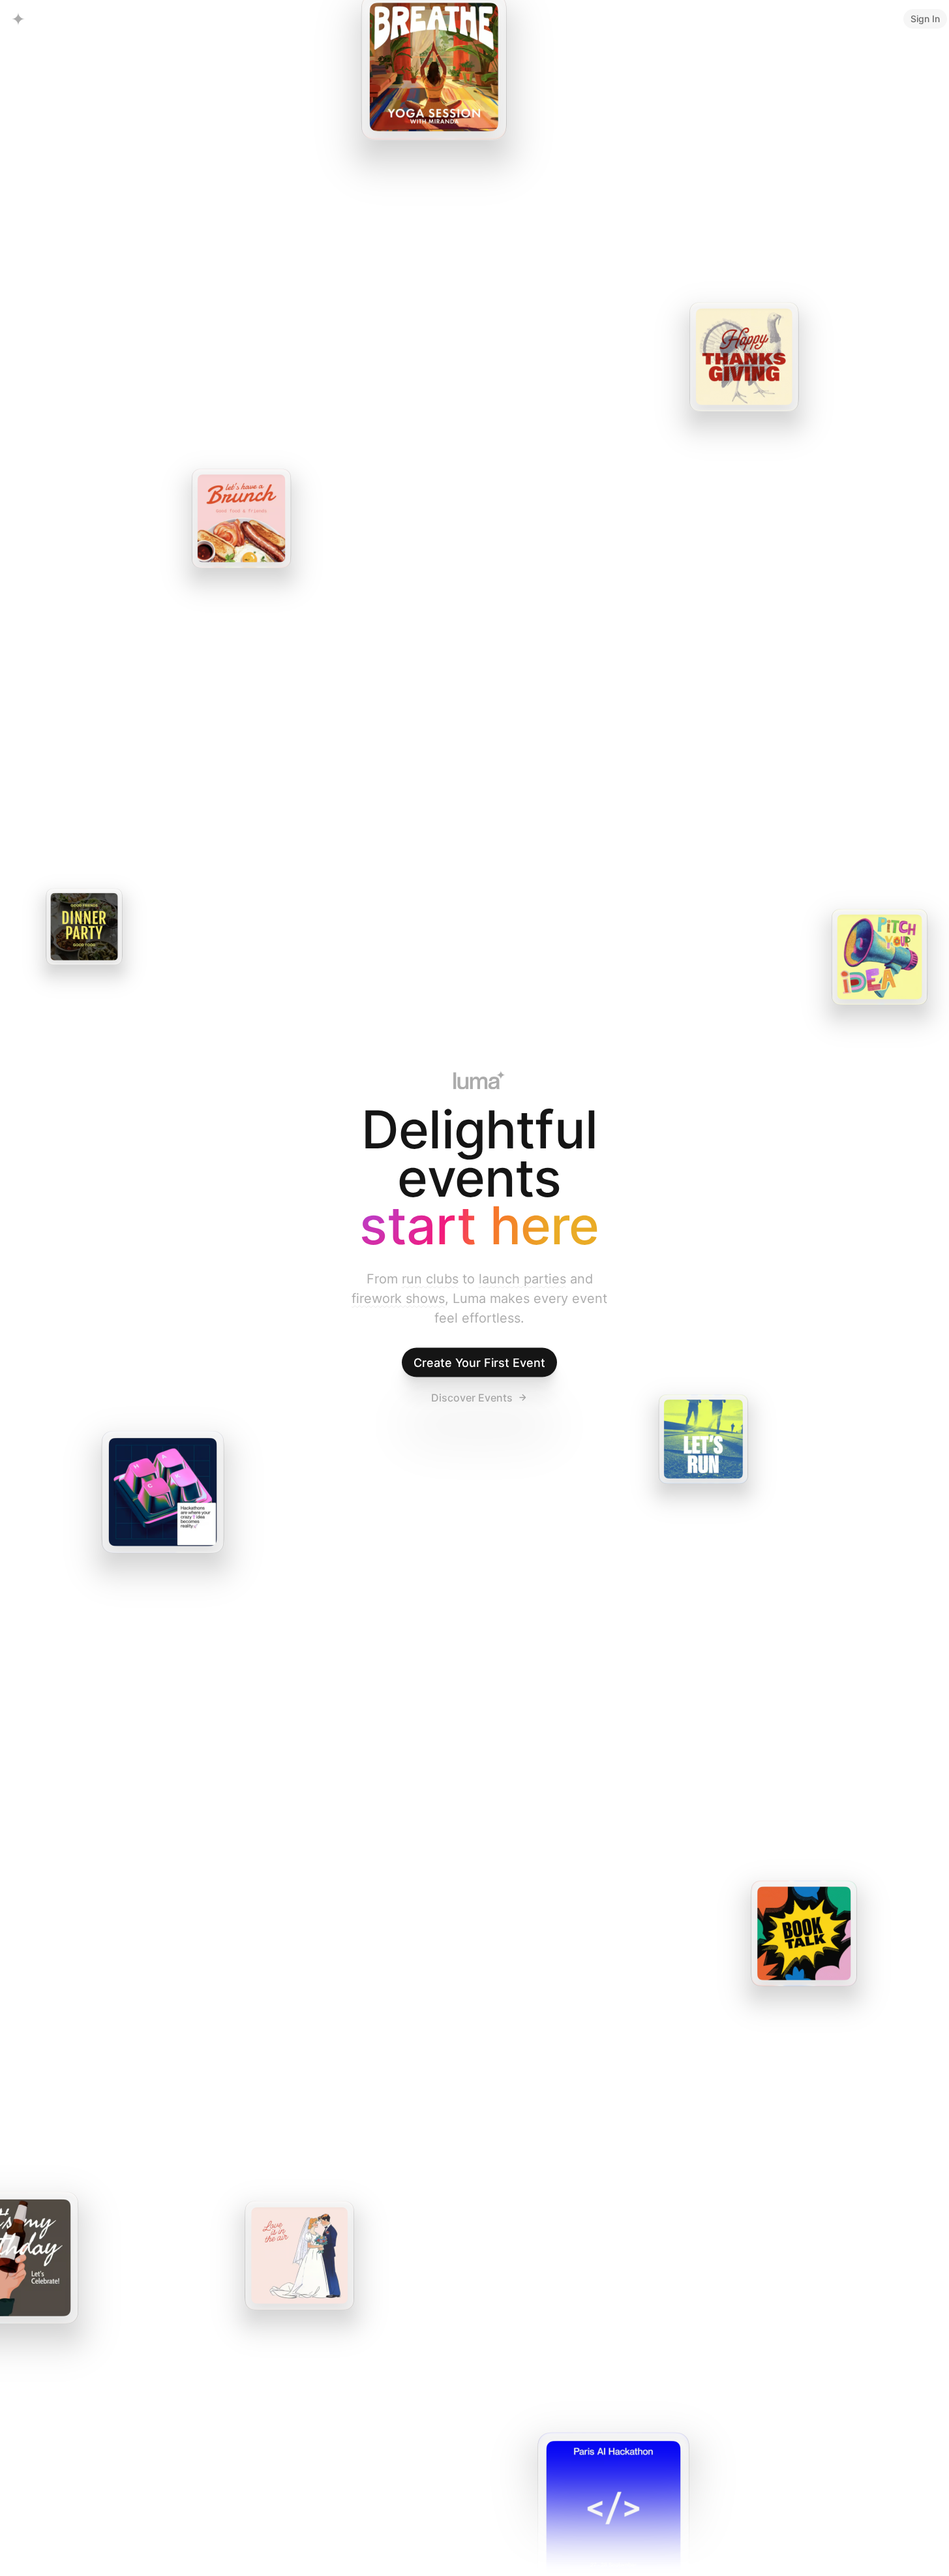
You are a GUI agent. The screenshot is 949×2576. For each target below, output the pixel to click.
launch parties (522, 1279)
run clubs (430, 1279)
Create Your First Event (479, 1363)
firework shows (398, 1298)
